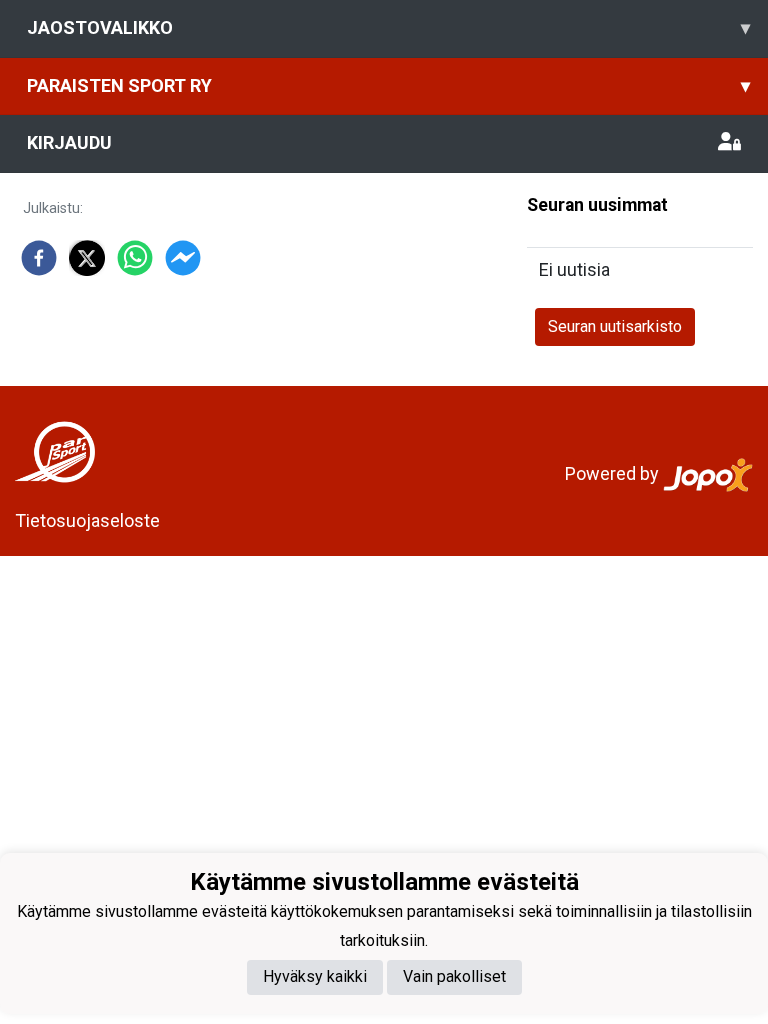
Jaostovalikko (388, 27)
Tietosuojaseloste (87, 520)
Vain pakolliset (454, 976)
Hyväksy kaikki (315, 976)
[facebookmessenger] (183, 258)
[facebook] (39, 258)
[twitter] (87, 258)
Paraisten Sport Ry (388, 85)
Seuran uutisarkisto (615, 326)
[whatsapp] (135, 258)
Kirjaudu (69, 142)
